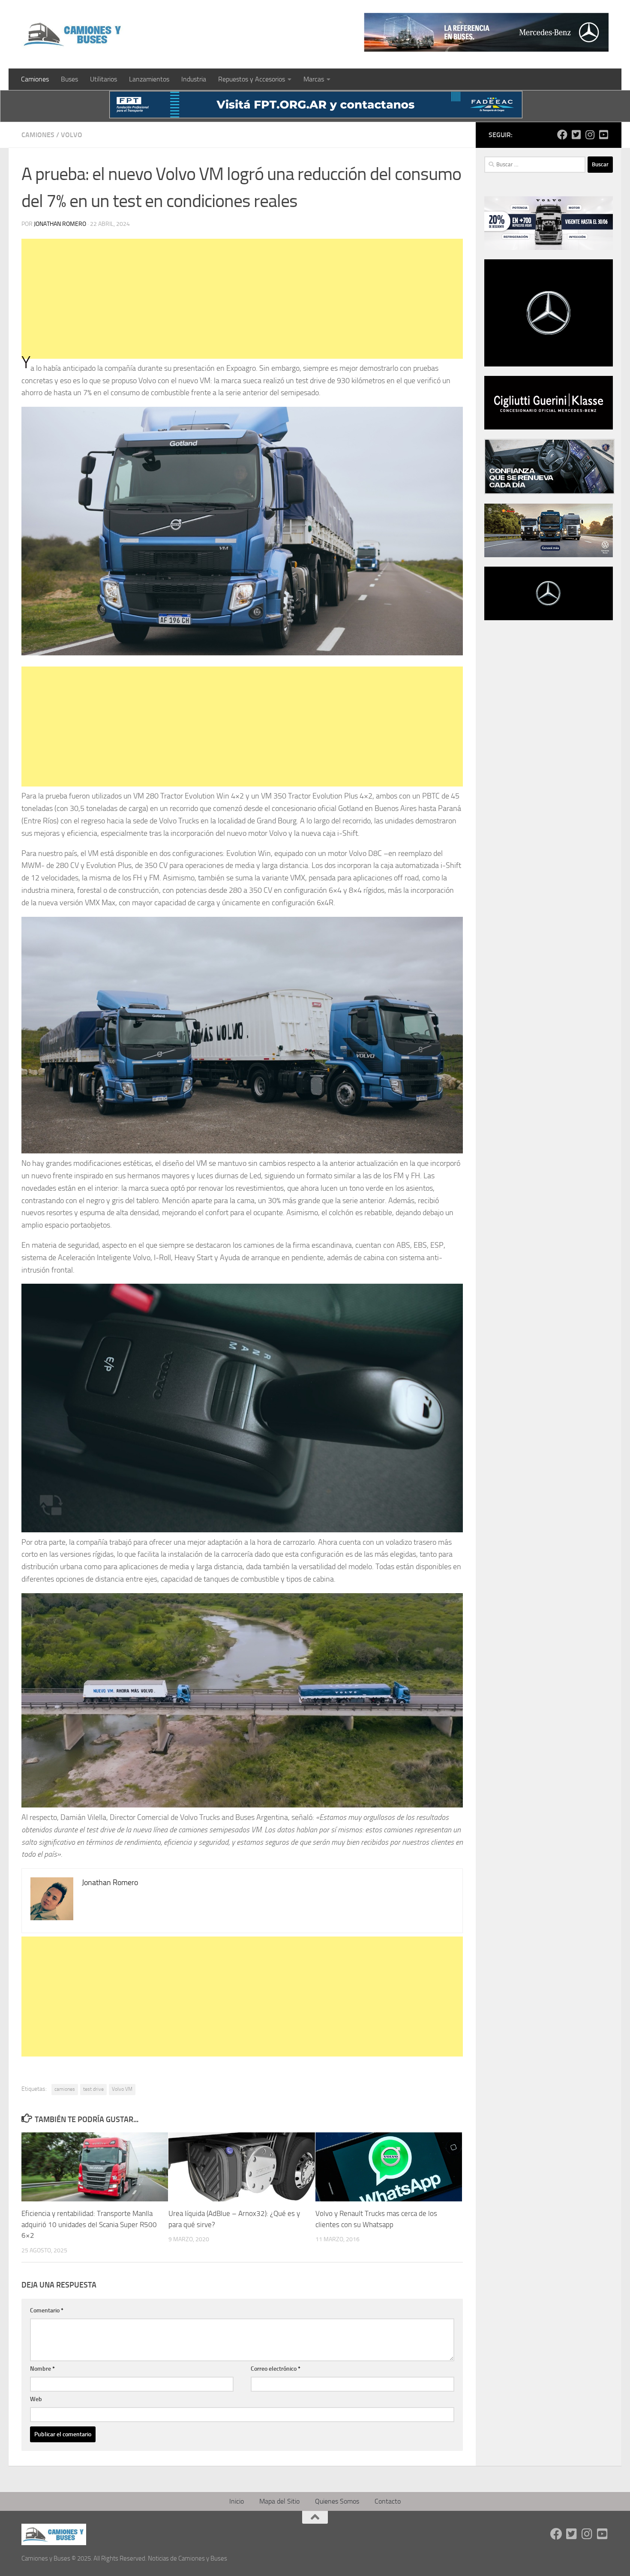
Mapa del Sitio (279, 2501)
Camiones (35, 79)
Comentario (47, 2310)
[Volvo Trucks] (549, 248)
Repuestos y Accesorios (252, 79)
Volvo (72, 135)
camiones (65, 2089)
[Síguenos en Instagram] (590, 135)
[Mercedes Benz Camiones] (486, 32)
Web (36, 2399)
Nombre (42, 2369)
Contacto (388, 2501)
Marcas (314, 79)
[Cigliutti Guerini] (549, 427)
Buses (69, 79)
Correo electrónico (276, 2369)
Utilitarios (103, 79)
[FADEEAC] (316, 116)
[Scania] (549, 492)
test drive (93, 2089)
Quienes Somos (337, 2501)
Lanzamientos (149, 79)
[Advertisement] (242, 299)
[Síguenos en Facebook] (562, 135)
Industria (194, 79)
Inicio (237, 2501)
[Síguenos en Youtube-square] (603, 135)
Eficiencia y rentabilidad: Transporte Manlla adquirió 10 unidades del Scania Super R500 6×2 (89, 2224)
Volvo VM (122, 2089)
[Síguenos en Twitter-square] (576, 135)
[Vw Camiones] (549, 555)
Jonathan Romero (60, 224)
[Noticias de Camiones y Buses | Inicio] (73, 34)
